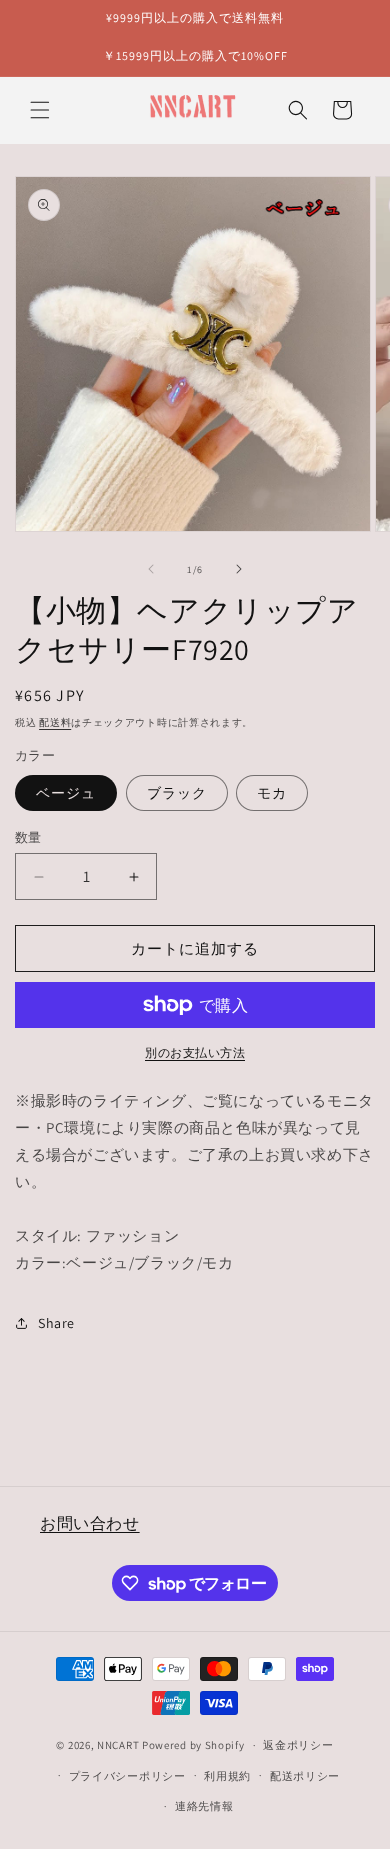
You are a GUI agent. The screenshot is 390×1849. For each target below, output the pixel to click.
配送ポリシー (305, 1776)
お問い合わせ (90, 1523)
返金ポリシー (298, 1745)
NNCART (118, 1745)
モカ (272, 793)
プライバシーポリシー (127, 1776)
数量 (28, 837)
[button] (40, 110)
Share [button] (56, 1323)
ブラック (177, 793)
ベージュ (66, 793)
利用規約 (227, 1776)
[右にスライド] (239, 569)
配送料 (55, 722)
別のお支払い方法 (195, 1052)
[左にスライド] (151, 569)
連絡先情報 (204, 1806)
